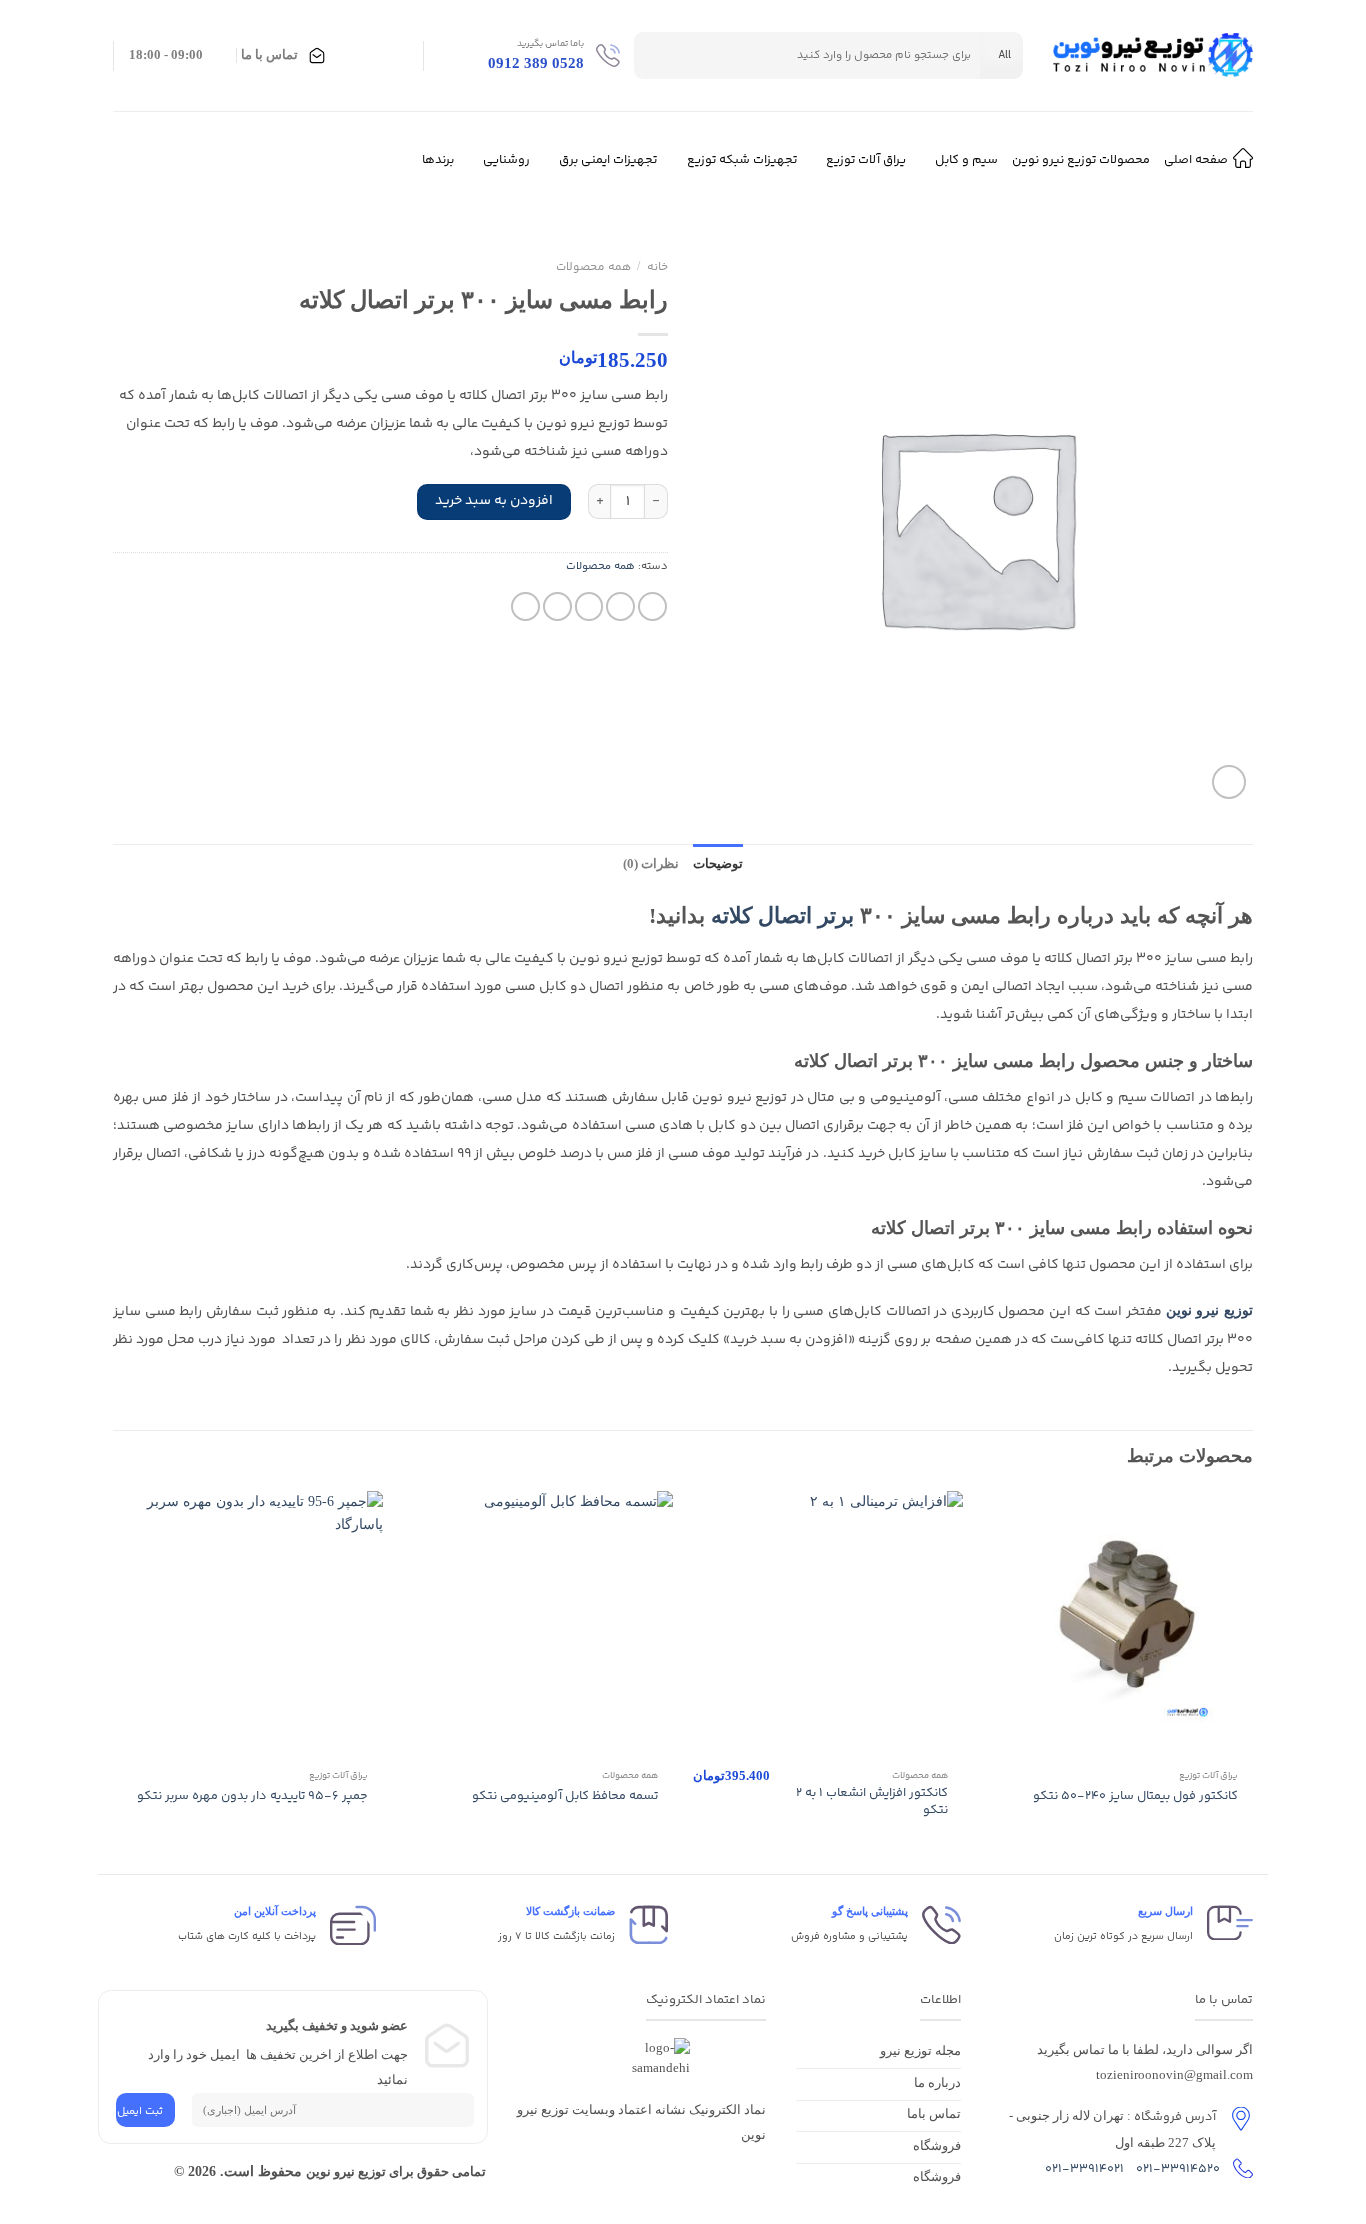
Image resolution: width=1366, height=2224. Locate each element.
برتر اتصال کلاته (782, 915)
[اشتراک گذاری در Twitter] (620, 606)
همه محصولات (593, 267)
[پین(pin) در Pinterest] (557, 606)
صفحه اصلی (1196, 160)
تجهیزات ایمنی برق (608, 160)
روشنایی (506, 160)
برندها (438, 160)
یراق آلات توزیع (866, 160)
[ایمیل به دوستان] (589, 606)
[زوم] (1229, 782)
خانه (657, 267)
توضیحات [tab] (718, 864)
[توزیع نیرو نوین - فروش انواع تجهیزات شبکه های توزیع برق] (1153, 56)
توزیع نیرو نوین (1209, 1310)
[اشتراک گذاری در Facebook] (652, 606)
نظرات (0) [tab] (651, 864)
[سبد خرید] (398, 56)
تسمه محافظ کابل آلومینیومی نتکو (565, 1796)
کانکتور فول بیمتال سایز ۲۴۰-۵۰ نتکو (1135, 1796)
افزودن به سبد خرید (494, 501)
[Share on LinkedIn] (525, 606)
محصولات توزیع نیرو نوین (1081, 160)
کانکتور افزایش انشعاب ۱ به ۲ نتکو (872, 1801)
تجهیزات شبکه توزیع (741, 160)
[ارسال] (657, 55)
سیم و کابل (966, 160)
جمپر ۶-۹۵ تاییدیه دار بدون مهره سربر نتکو (252, 1796)
